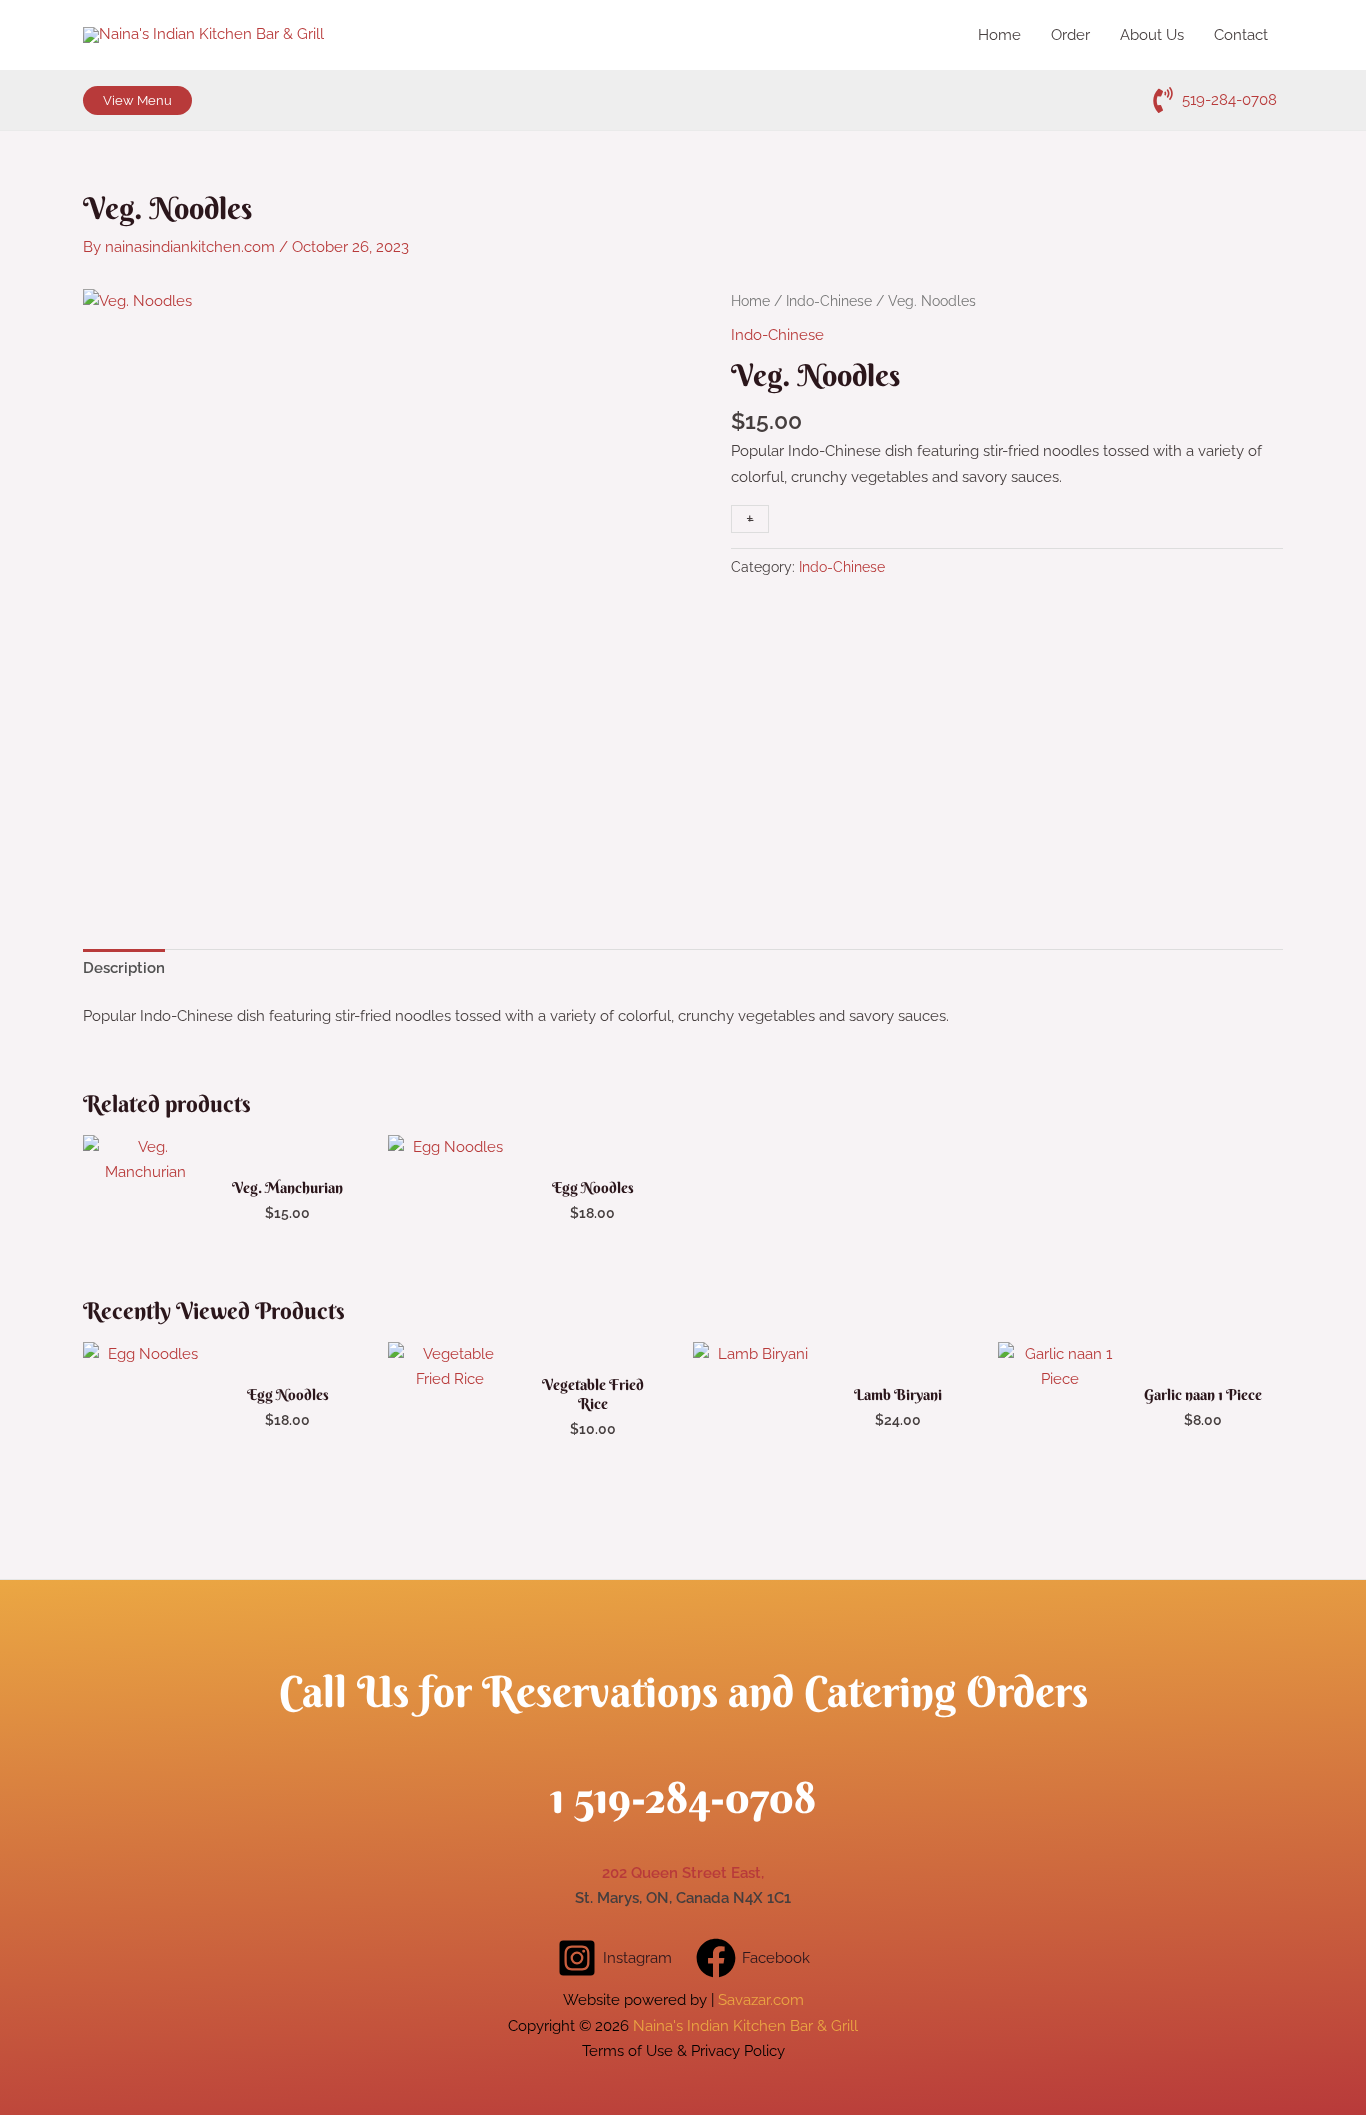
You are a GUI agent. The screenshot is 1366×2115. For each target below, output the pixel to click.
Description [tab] (124, 968)
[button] (137, 100)
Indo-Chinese (829, 301)
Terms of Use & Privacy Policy (683, 2051)
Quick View (145, 1241)
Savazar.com (761, 2000)
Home (750, 301)
